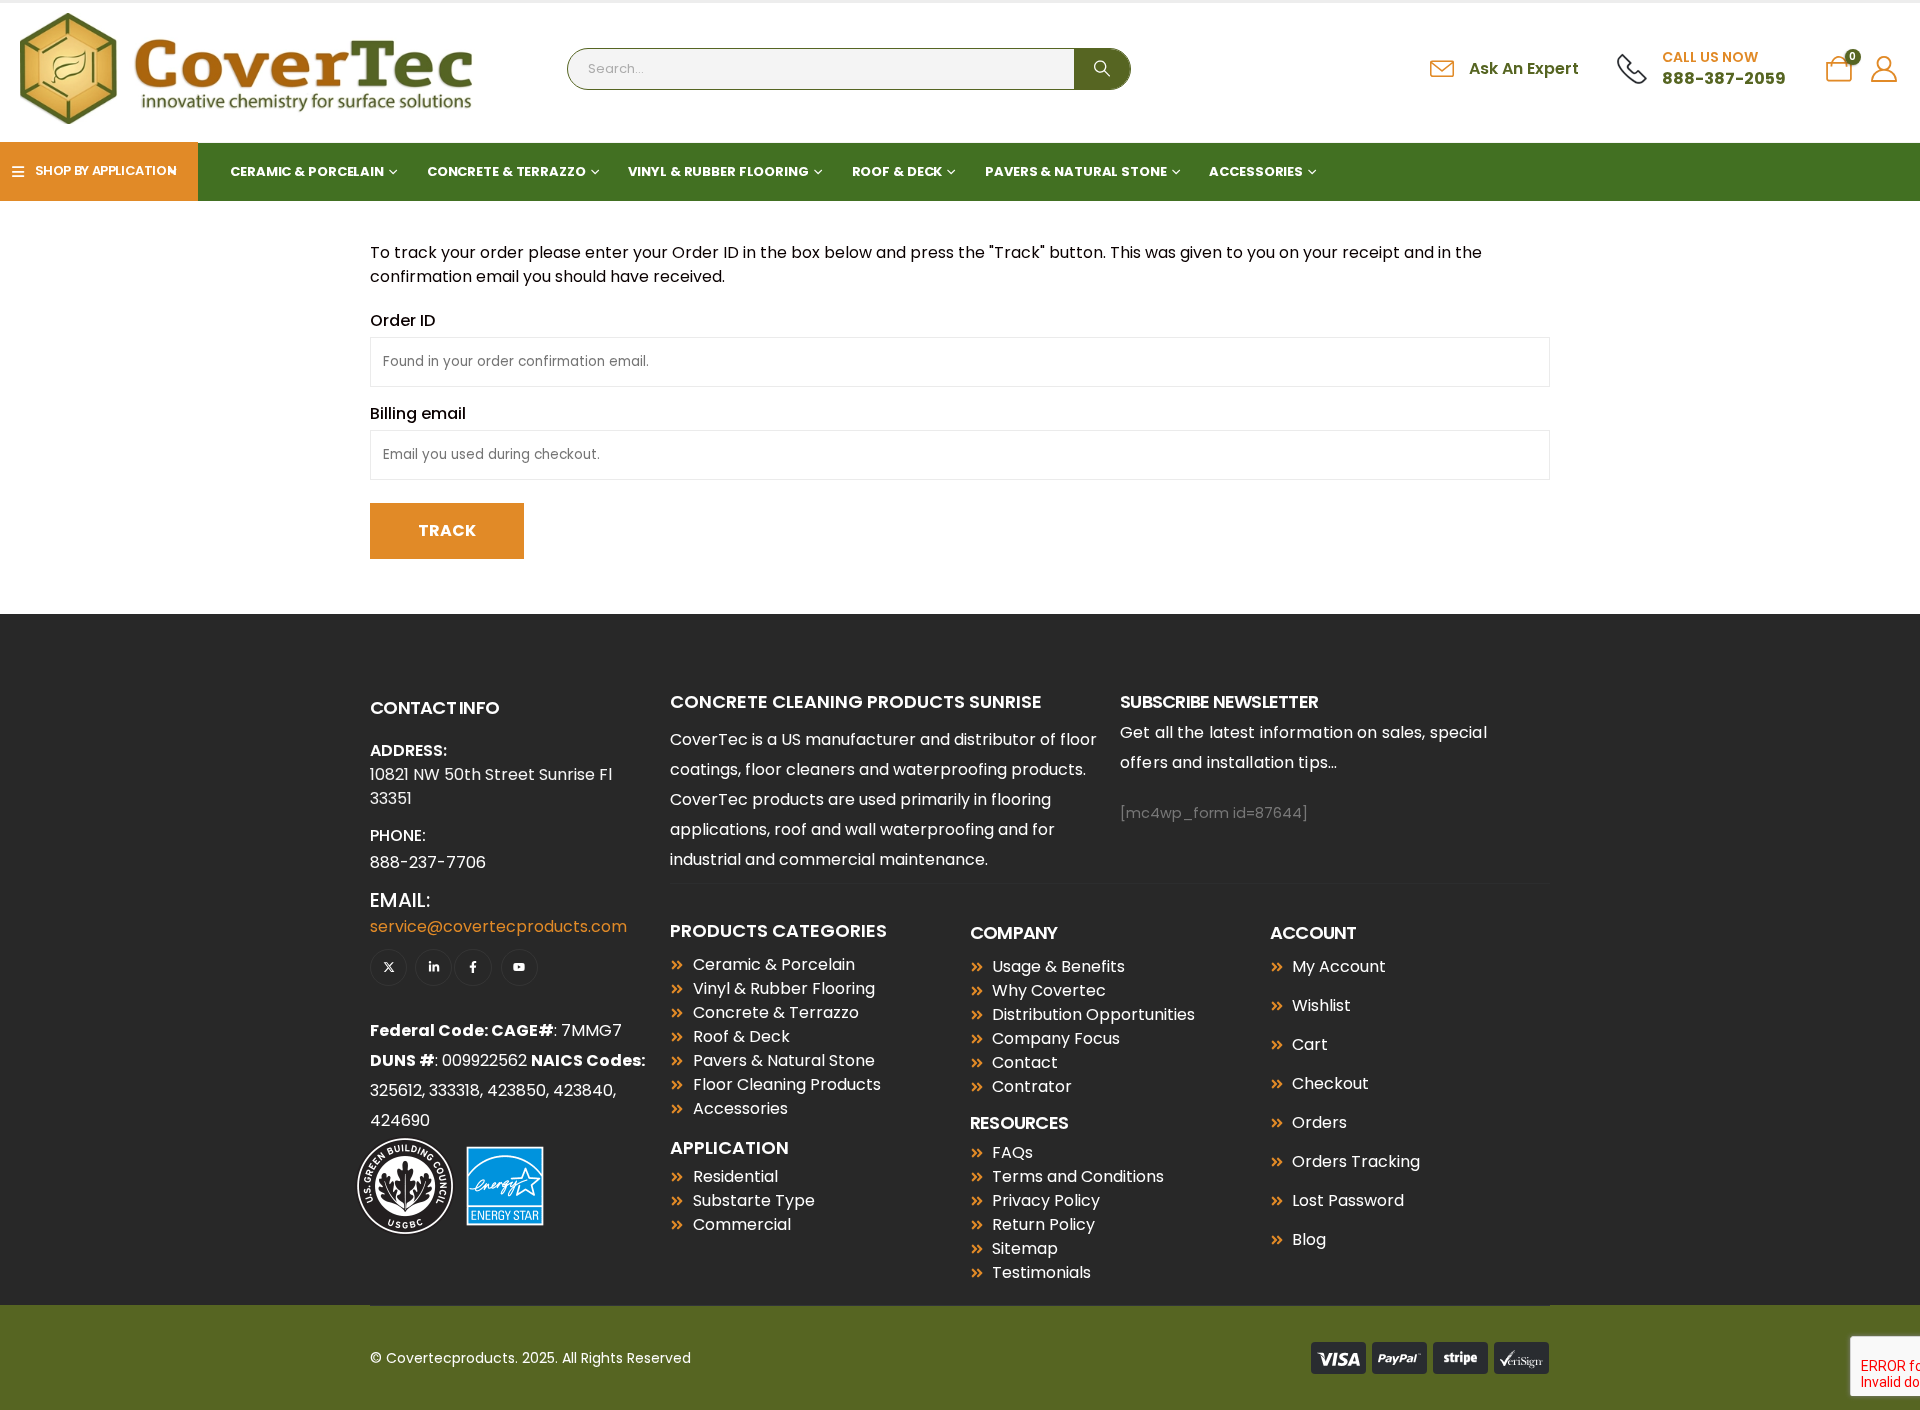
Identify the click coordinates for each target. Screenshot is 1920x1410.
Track (447, 530)
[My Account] (1884, 69)
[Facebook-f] (472, 967)
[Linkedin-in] (433, 967)
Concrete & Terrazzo (506, 171)
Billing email (418, 413)
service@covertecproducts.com (498, 926)
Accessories (1256, 171)
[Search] (1102, 69)
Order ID (402, 320)
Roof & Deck (897, 171)
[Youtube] (519, 967)
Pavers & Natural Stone (1075, 171)
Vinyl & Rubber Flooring (718, 171)
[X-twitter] (388, 967)
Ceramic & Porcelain (307, 171)
